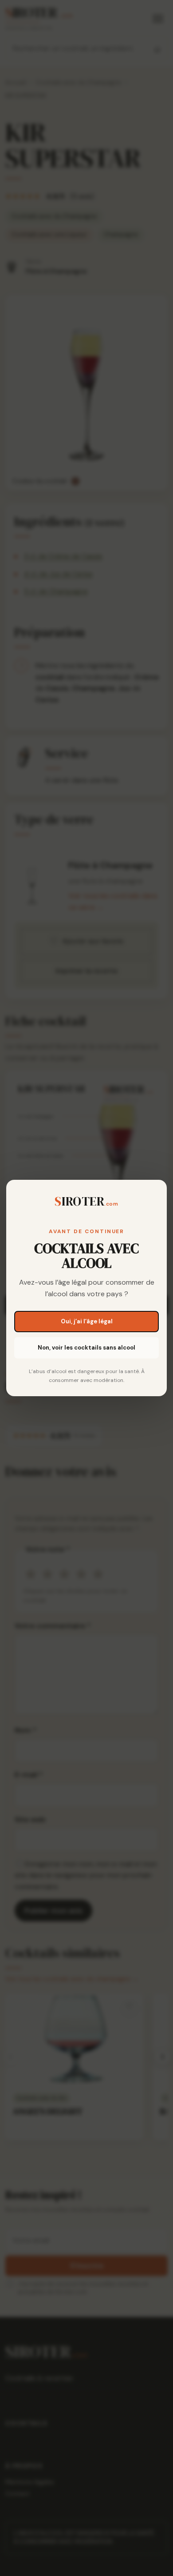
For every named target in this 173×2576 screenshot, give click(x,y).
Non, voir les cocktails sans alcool (86, 1348)
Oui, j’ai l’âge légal (87, 1321)
